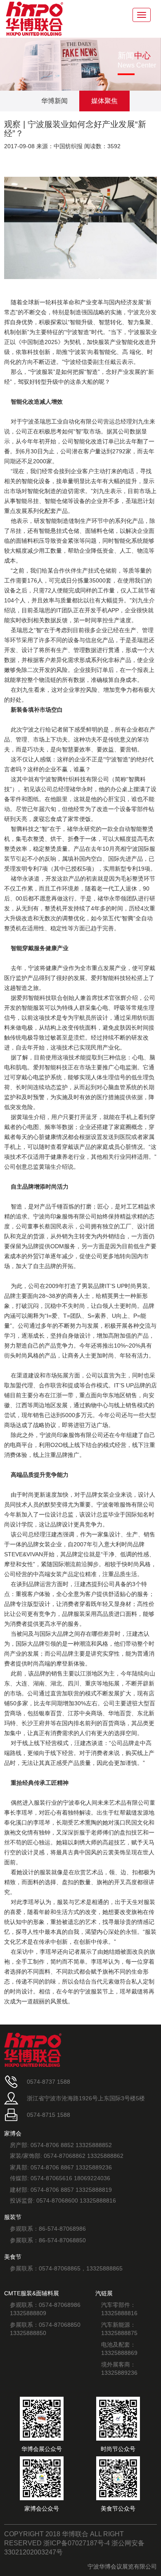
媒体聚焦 (104, 101)
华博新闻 (54, 101)
